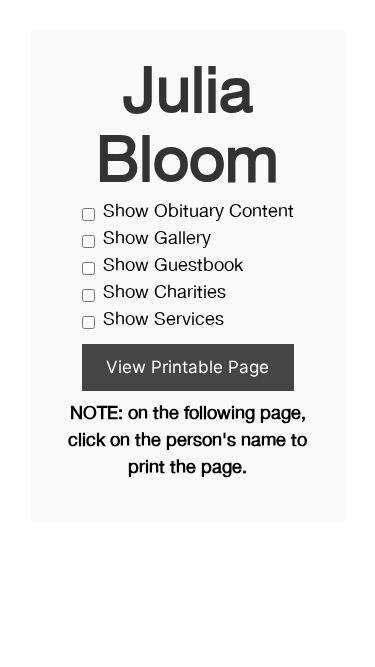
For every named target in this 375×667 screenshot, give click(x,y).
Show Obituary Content (198, 212)
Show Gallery (157, 239)
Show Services (163, 320)
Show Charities (164, 293)
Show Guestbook (173, 266)
